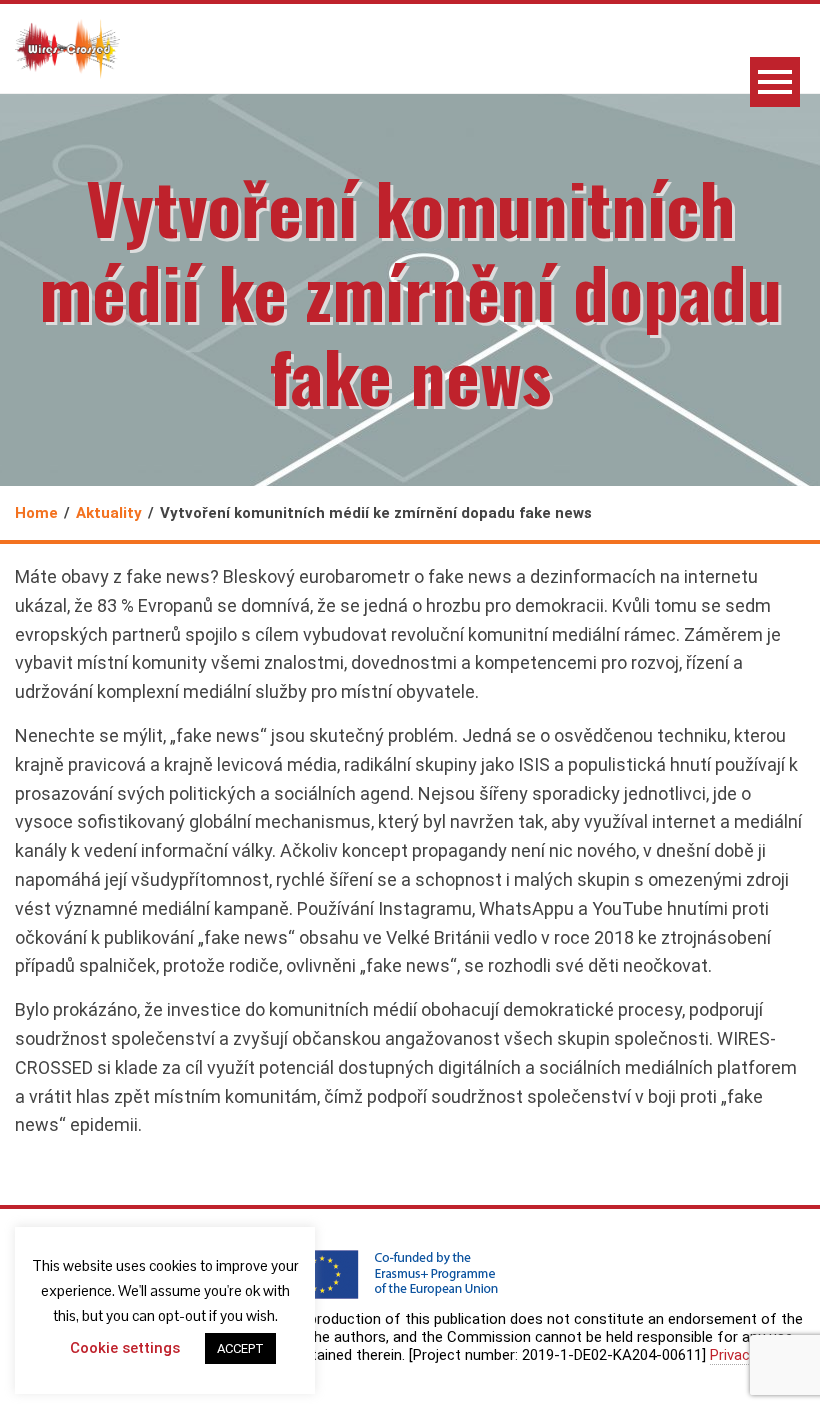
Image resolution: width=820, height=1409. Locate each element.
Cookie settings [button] (125, 1348)
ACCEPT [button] (240, 1348)
